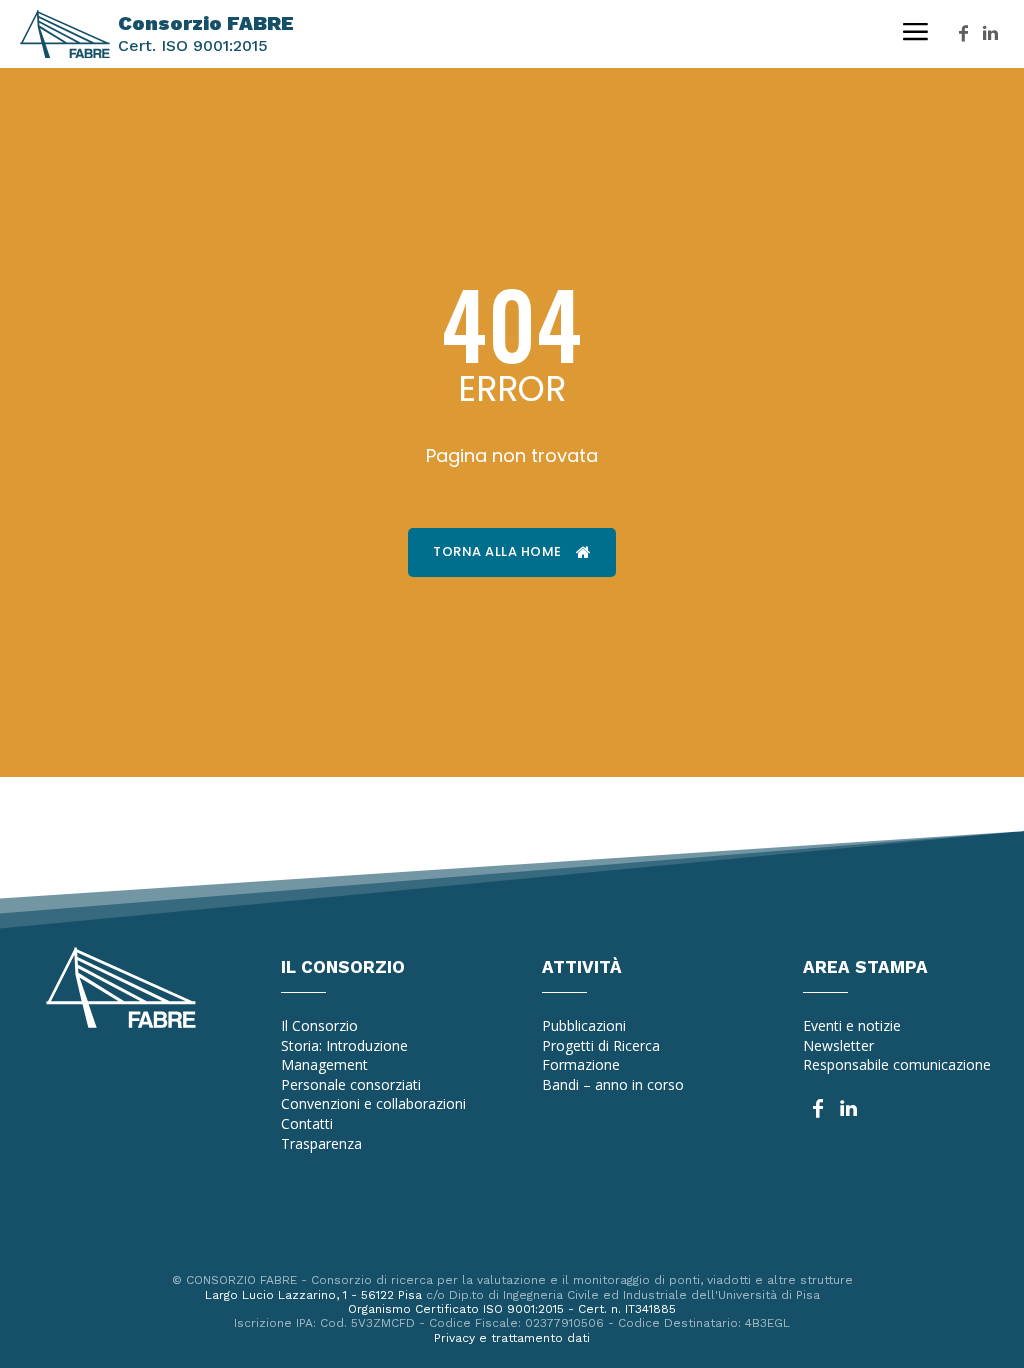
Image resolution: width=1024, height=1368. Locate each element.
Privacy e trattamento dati (512, 1338)
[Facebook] (963, 34)
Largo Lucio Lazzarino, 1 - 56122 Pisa (313, 1295)
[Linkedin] (990, 34)
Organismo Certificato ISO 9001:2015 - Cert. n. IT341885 (512, 1309)
